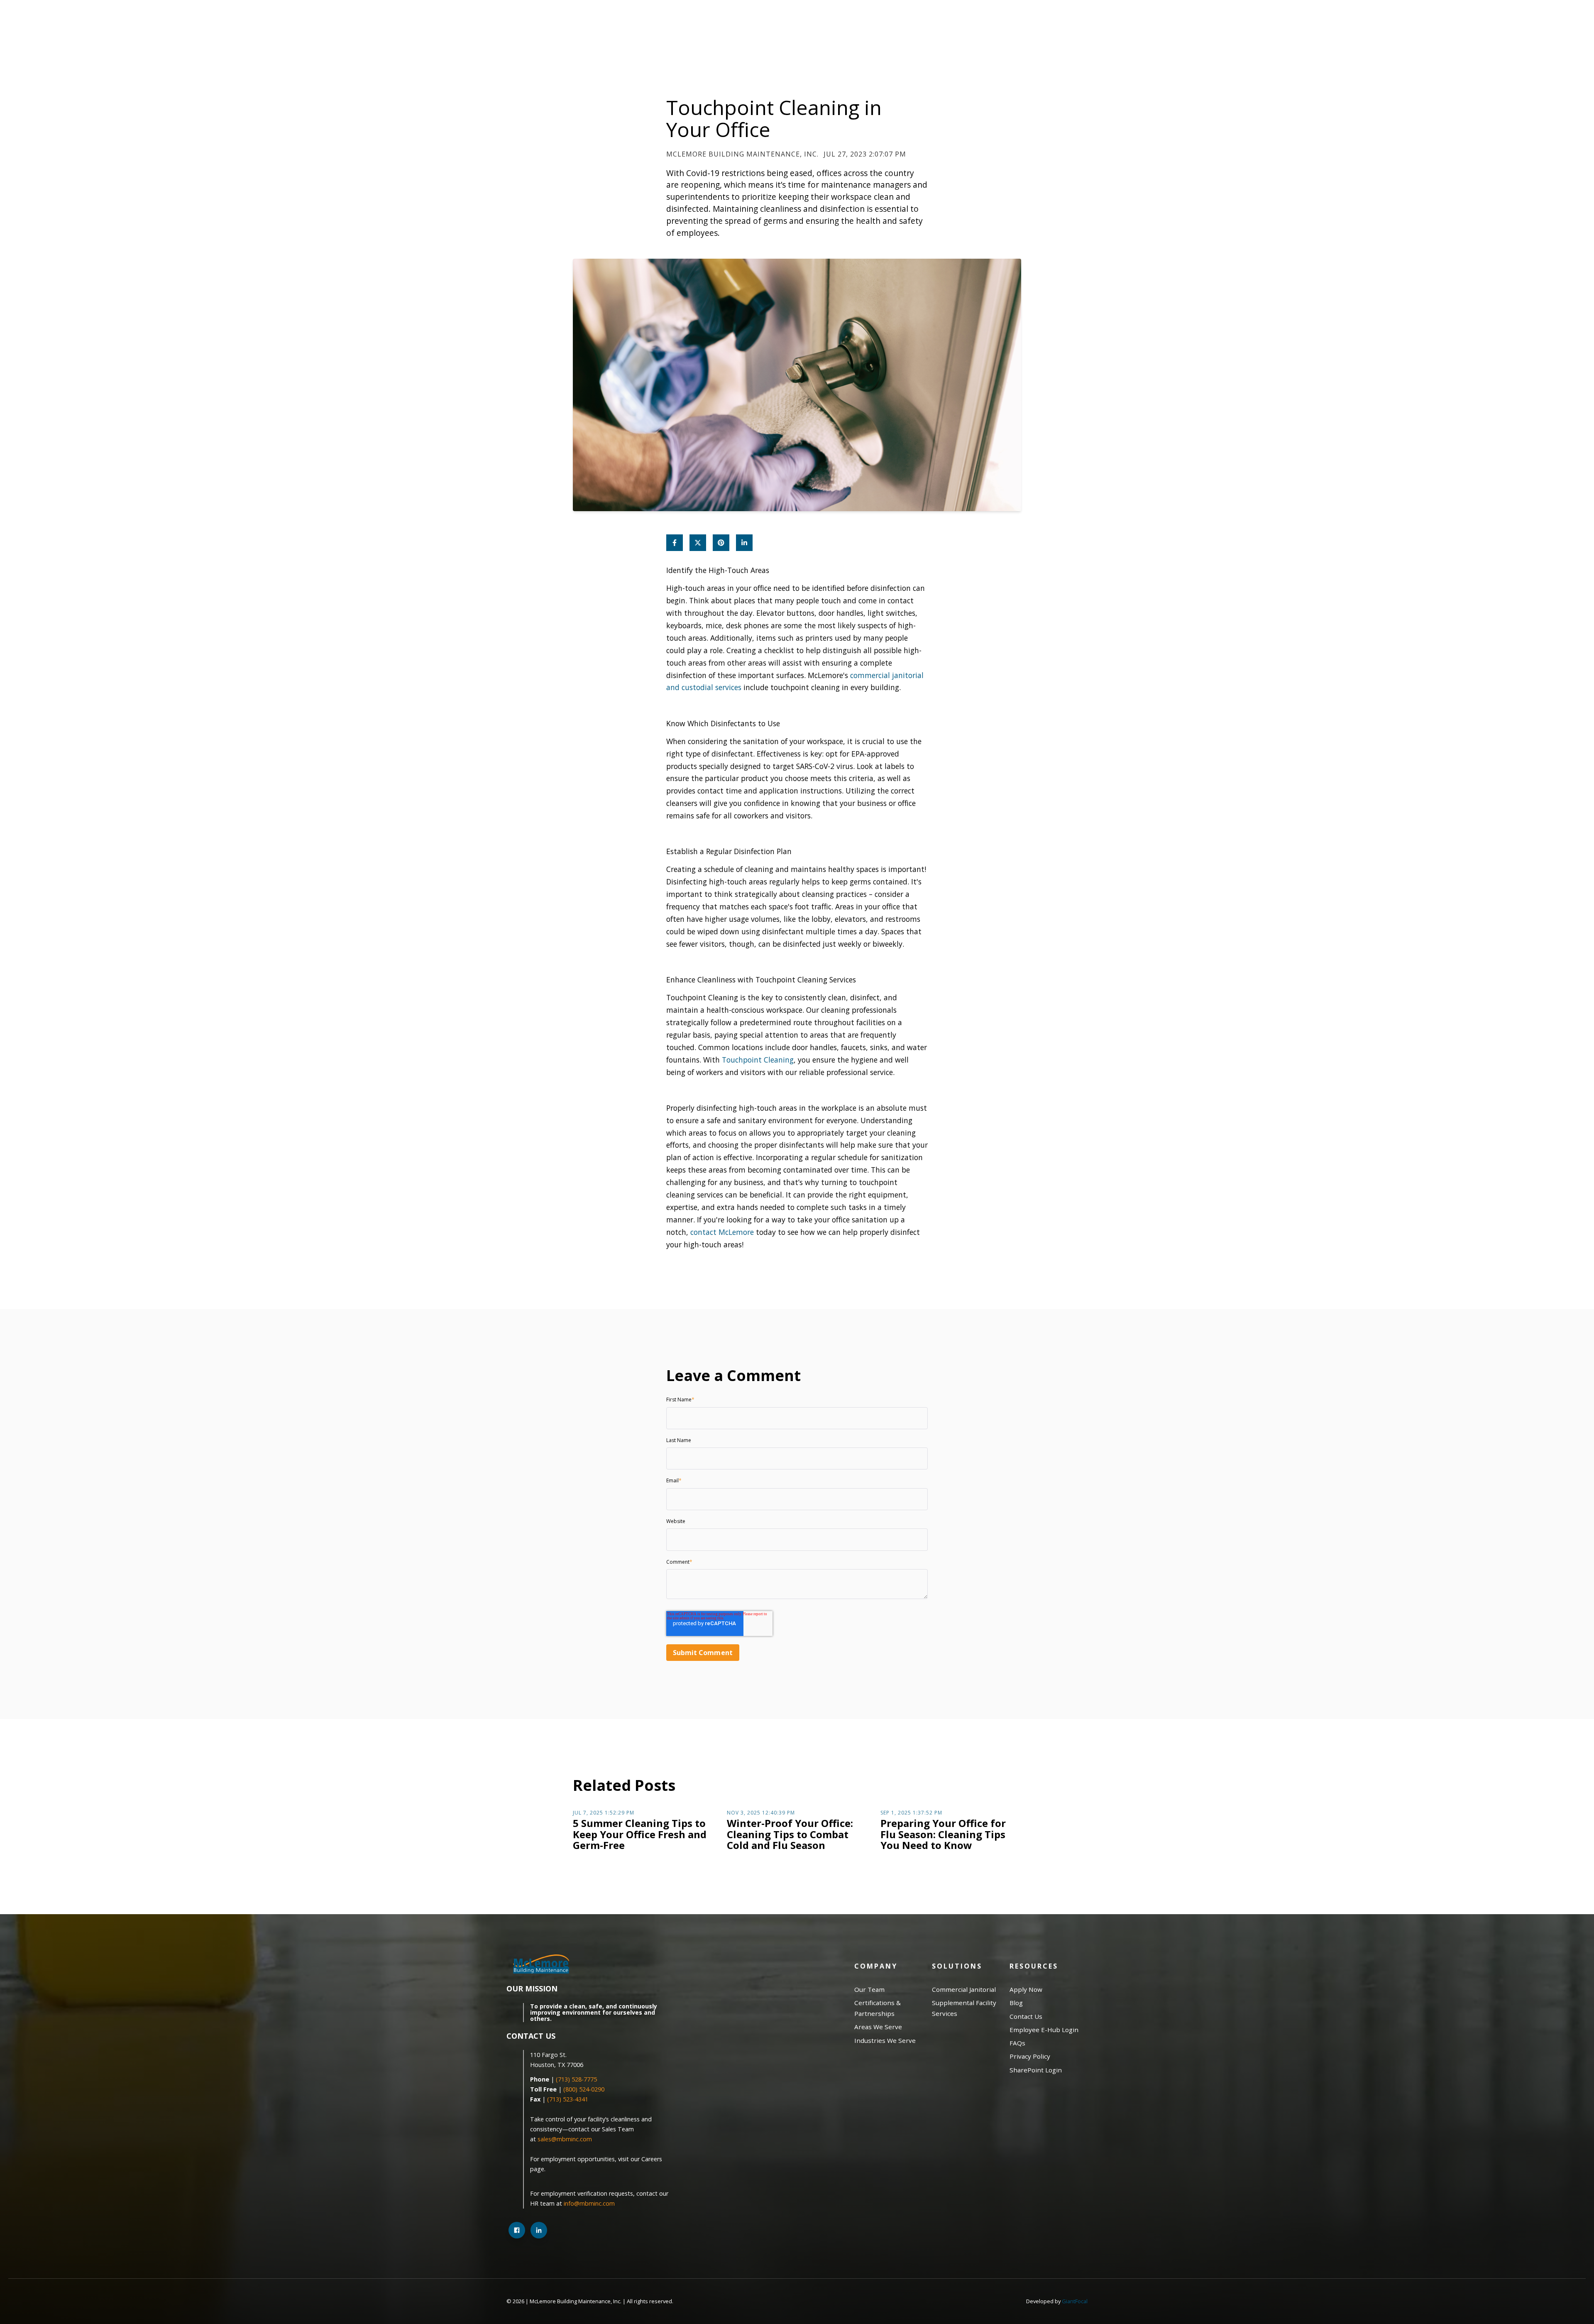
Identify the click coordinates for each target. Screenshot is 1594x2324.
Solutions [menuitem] (957, 1966)
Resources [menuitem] (1034, 1966)
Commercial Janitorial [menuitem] (964, 1989)
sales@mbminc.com (566, 2139)
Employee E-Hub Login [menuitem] (1044, 2030)
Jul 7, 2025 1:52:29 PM (604, 1813)
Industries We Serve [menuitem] (885, 2040)
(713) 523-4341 (568, 2099)
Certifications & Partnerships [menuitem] (878, 2008)
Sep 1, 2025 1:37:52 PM (911, 1813)
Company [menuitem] (876, 1966)
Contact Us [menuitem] (1026, 2016)
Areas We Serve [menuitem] (878, 2027)
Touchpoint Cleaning (758, 1060)
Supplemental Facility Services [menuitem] (964, 2008)
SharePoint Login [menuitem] (1036, 2070)
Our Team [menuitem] (869, 1989)
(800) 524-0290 (584, 2089)
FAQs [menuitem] (1017, 2043)
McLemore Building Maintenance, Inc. (742, 154)
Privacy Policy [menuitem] (1030, 2056)
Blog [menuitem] (1016, 2003)
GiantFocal (1075, 2301)
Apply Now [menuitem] (1026, 1989)
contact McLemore (722, 1232)
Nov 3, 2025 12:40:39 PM (761, 1813)
